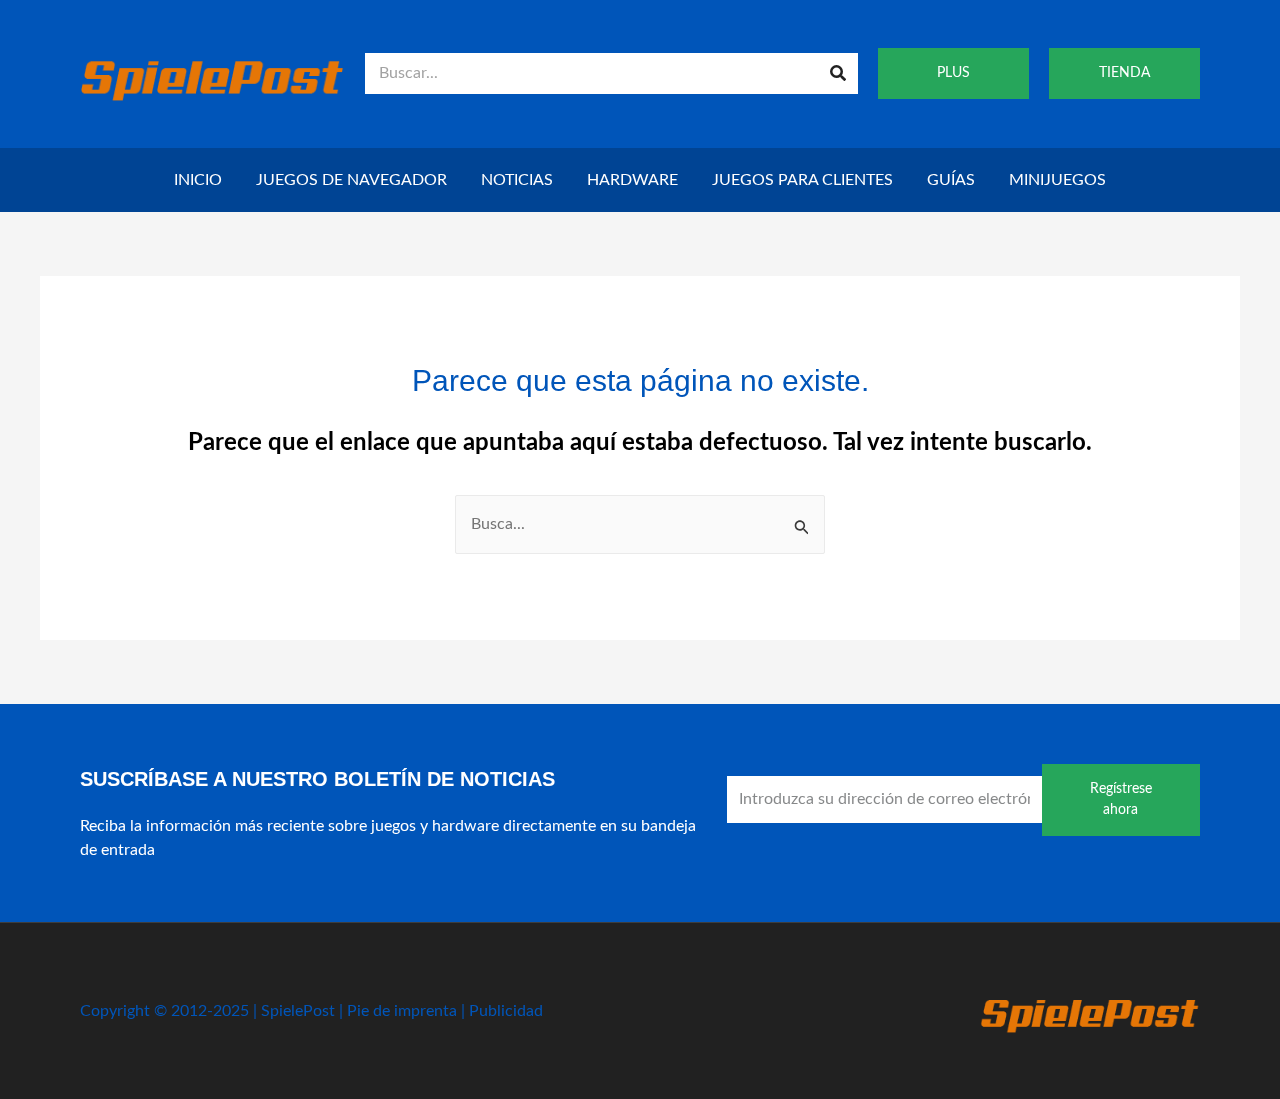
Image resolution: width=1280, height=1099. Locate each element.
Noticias (517, 180)
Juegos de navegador (351, 180)
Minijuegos (1057, 180)
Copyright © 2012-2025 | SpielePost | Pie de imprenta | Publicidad (311, 1011)
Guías (951, 180)
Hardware (632, 180)
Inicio (198, 180)
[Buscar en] (837, 73)
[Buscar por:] (640, 524)
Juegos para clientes (802, 180)
